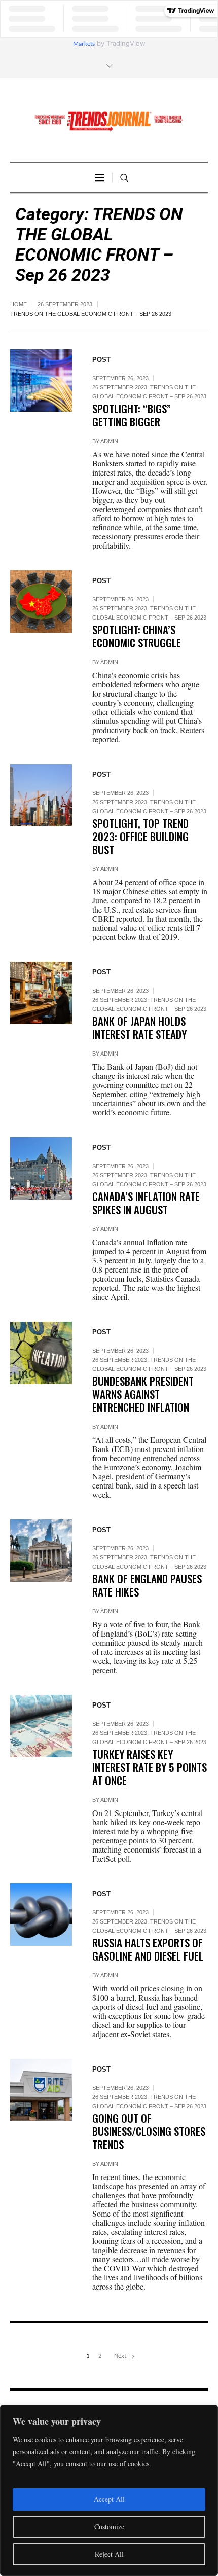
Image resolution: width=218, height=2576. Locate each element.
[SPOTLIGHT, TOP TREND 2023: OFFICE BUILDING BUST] (41, 795)
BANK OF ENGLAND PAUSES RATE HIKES (147, 1585)
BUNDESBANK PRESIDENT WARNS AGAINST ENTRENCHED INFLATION (143, 1394)
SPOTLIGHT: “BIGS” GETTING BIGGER (132, 415)
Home (19, 304)
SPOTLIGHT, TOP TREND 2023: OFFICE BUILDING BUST (140, 836)
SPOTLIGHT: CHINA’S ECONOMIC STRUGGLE (137, 636)
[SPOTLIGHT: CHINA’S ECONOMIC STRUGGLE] (41, 601)
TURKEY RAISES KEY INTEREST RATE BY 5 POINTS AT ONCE (150, 1767)
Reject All (109, 2554)
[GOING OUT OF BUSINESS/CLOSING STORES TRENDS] (41, 2090)
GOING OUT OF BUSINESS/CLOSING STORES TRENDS (149, 2131)
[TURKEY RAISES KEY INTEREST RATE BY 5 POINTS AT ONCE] (41, 1726)
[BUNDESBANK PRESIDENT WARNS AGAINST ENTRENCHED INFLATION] (41, 1353)
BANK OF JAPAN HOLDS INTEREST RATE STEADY (139, 1027)
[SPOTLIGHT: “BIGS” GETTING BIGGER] (41, 380)
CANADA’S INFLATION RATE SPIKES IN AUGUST (146, 1203)
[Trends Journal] (109, 121)
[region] (109, 2490)
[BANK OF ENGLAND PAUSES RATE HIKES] (41, 1550)
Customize (109, 2527)
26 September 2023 (65, 304)
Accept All (109, 2499)
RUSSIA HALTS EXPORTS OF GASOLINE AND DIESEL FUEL (148, 1949)
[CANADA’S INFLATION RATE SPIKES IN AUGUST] (41, 1168)
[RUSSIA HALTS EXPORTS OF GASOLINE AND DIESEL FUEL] (41, 1914)
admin (109, 441)
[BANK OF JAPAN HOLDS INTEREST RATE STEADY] (41, 993)
